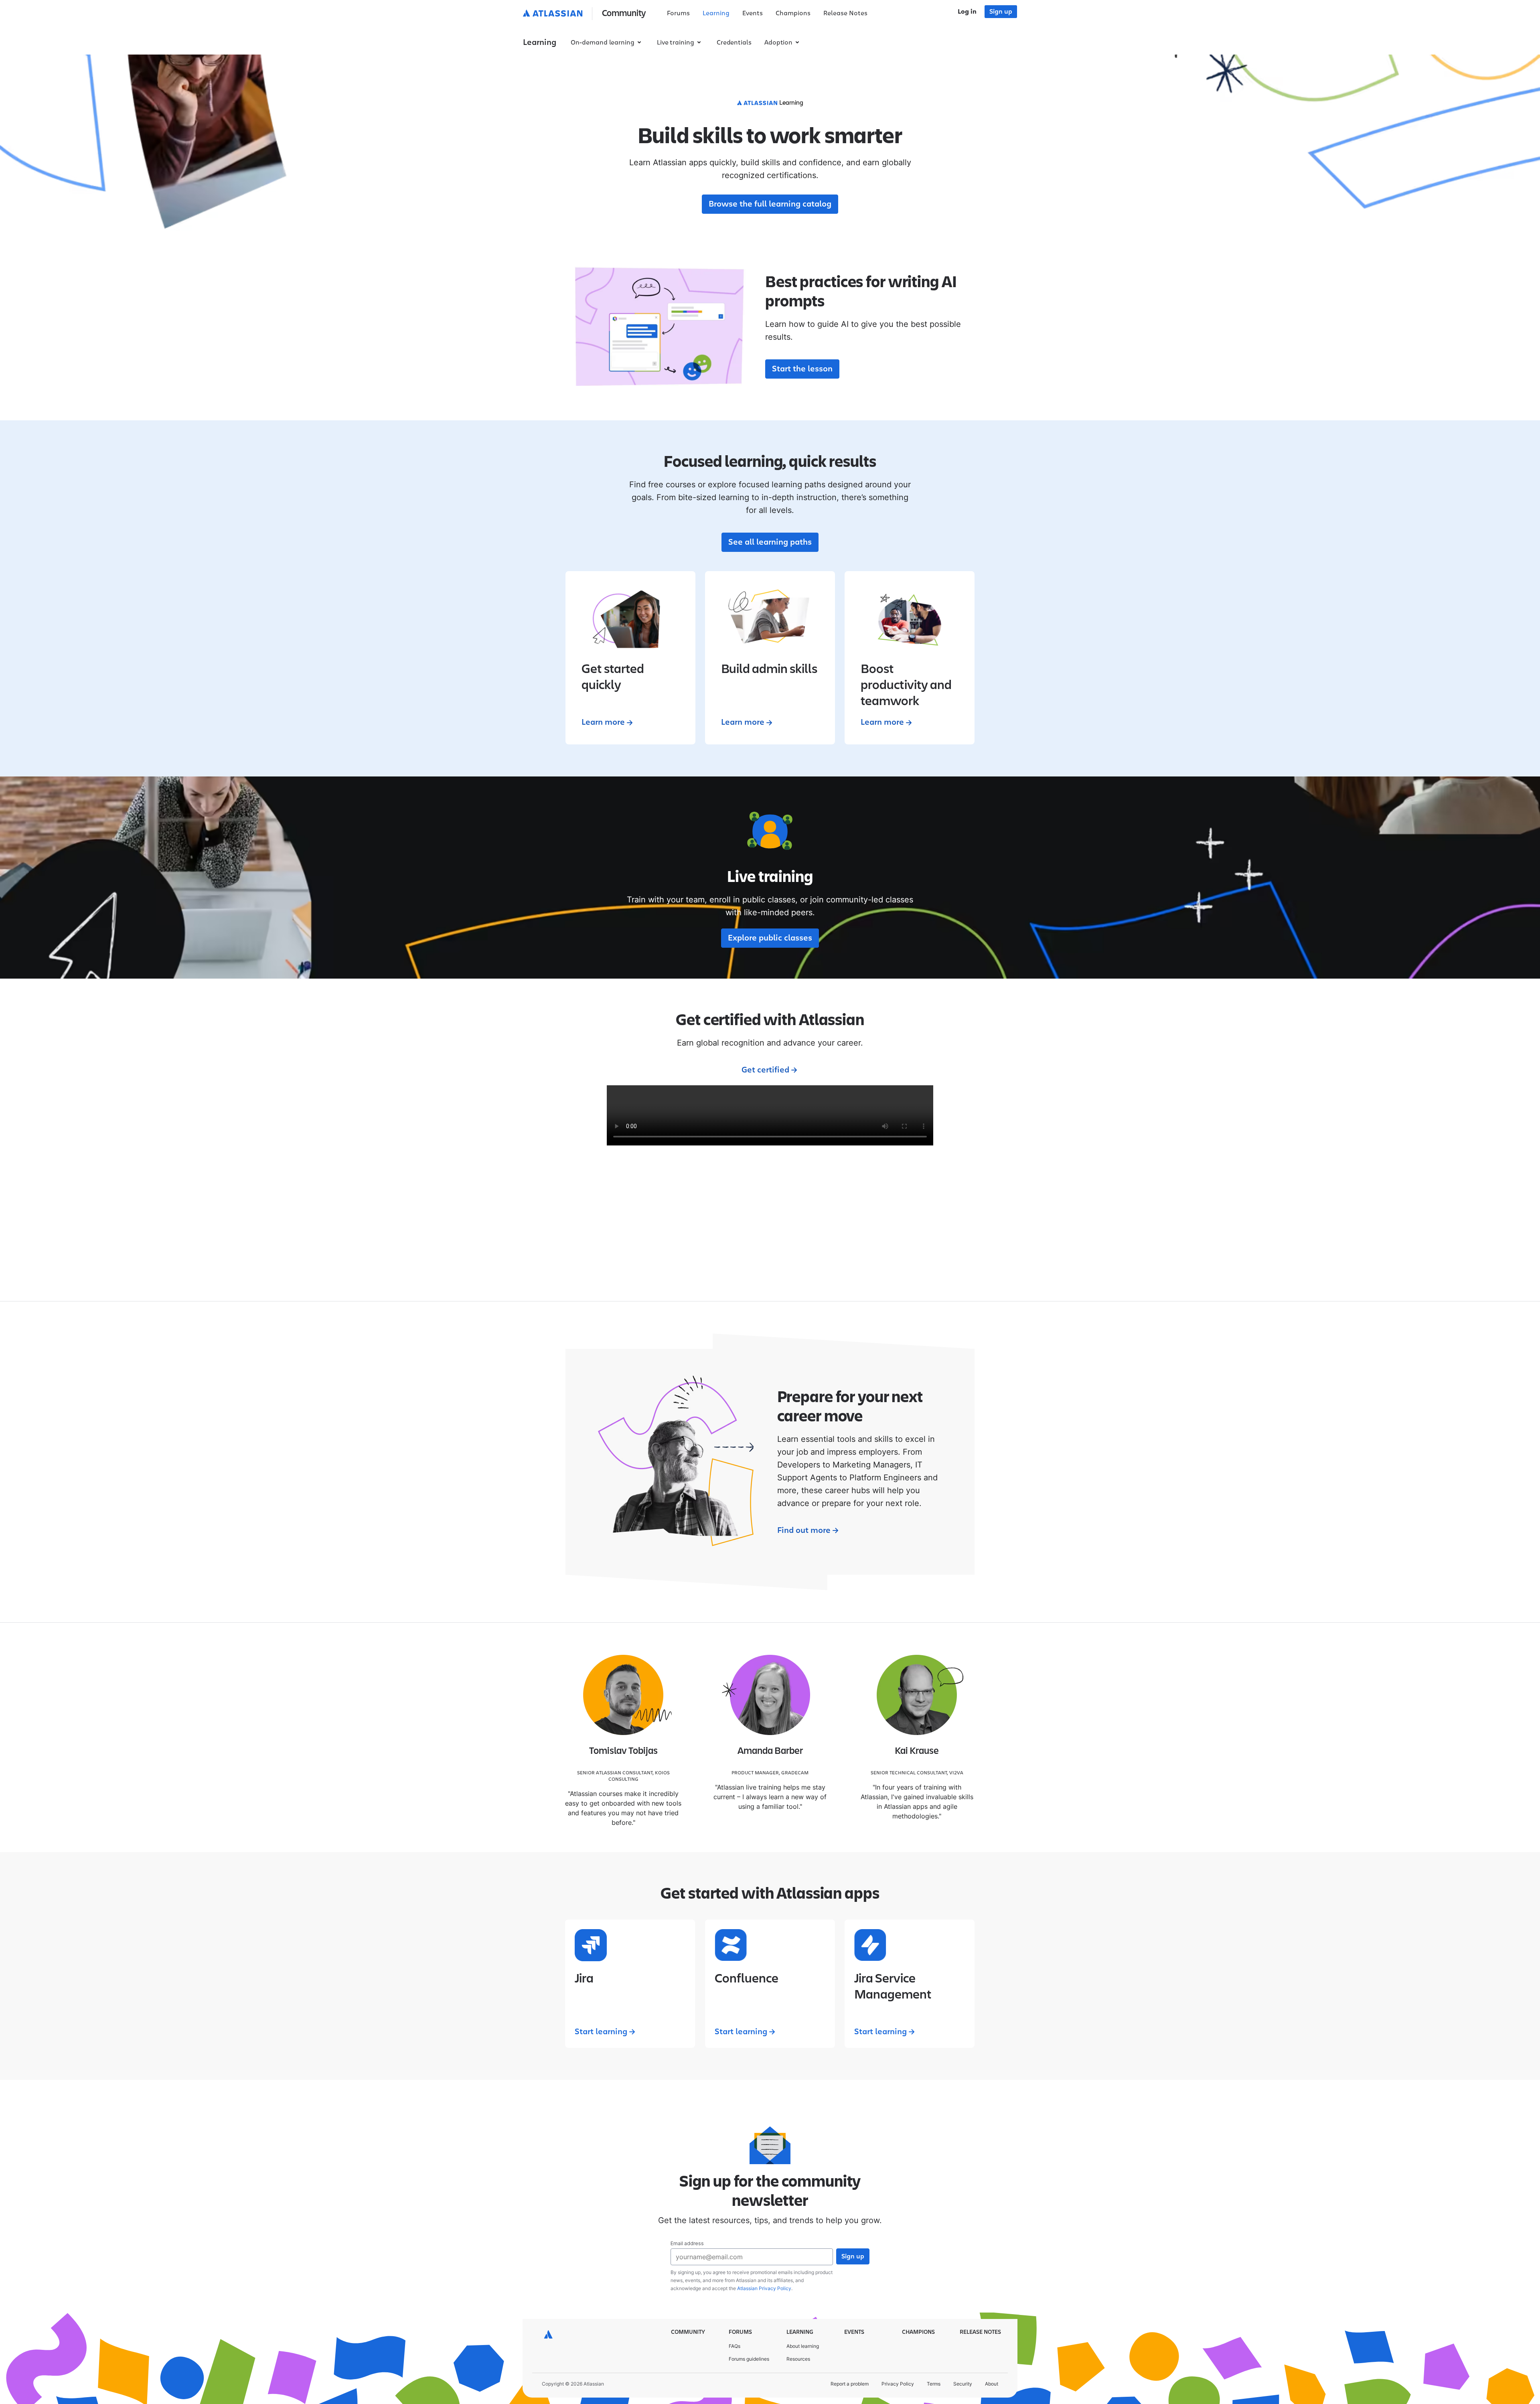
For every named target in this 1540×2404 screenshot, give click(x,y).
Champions (793, 13)
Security (963, 2384)
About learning (803, 2346)
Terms (934, 2384)
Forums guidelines (749, 2359)
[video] (770, 1115)
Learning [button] (540, 43)
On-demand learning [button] (603, 43)
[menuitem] (678, 14)
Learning (716, 13)
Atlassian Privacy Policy (764, 2288)
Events (753, 13)
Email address (687, 2243)
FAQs (735, 2346)
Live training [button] (676, 43)
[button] (586, 14)
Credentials (734, 43)
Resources (798, 2359)
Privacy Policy (898, 2384)
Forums (678, 13)
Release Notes (845, 13)
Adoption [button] (778, 43)
